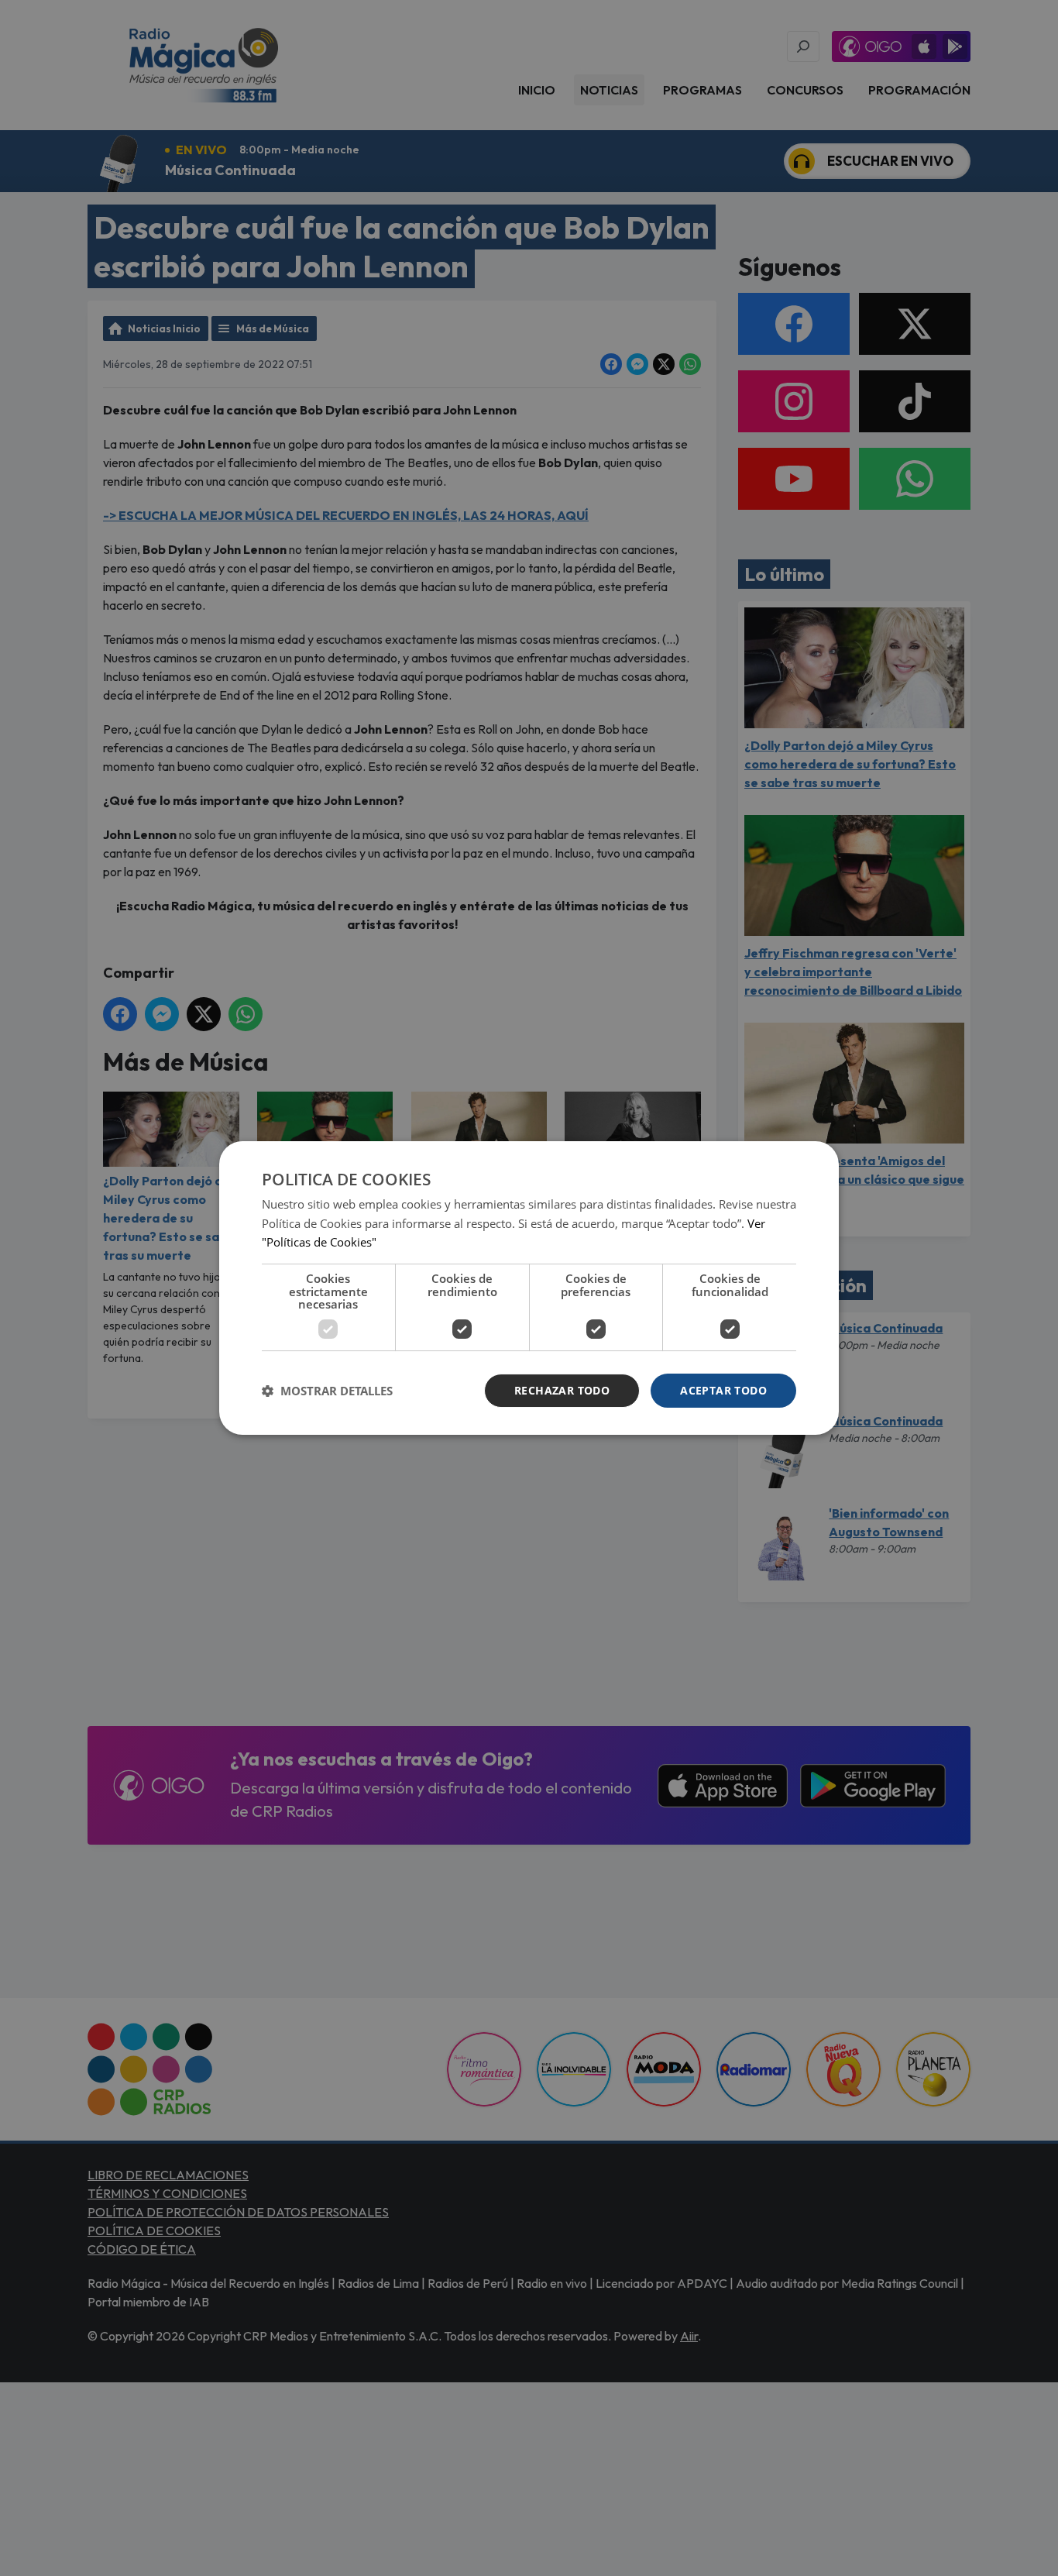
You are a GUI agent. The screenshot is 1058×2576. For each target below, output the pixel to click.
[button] (327, 1391)
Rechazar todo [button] (562, 1390)
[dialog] (529, 1288)
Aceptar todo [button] (723, 1390)
